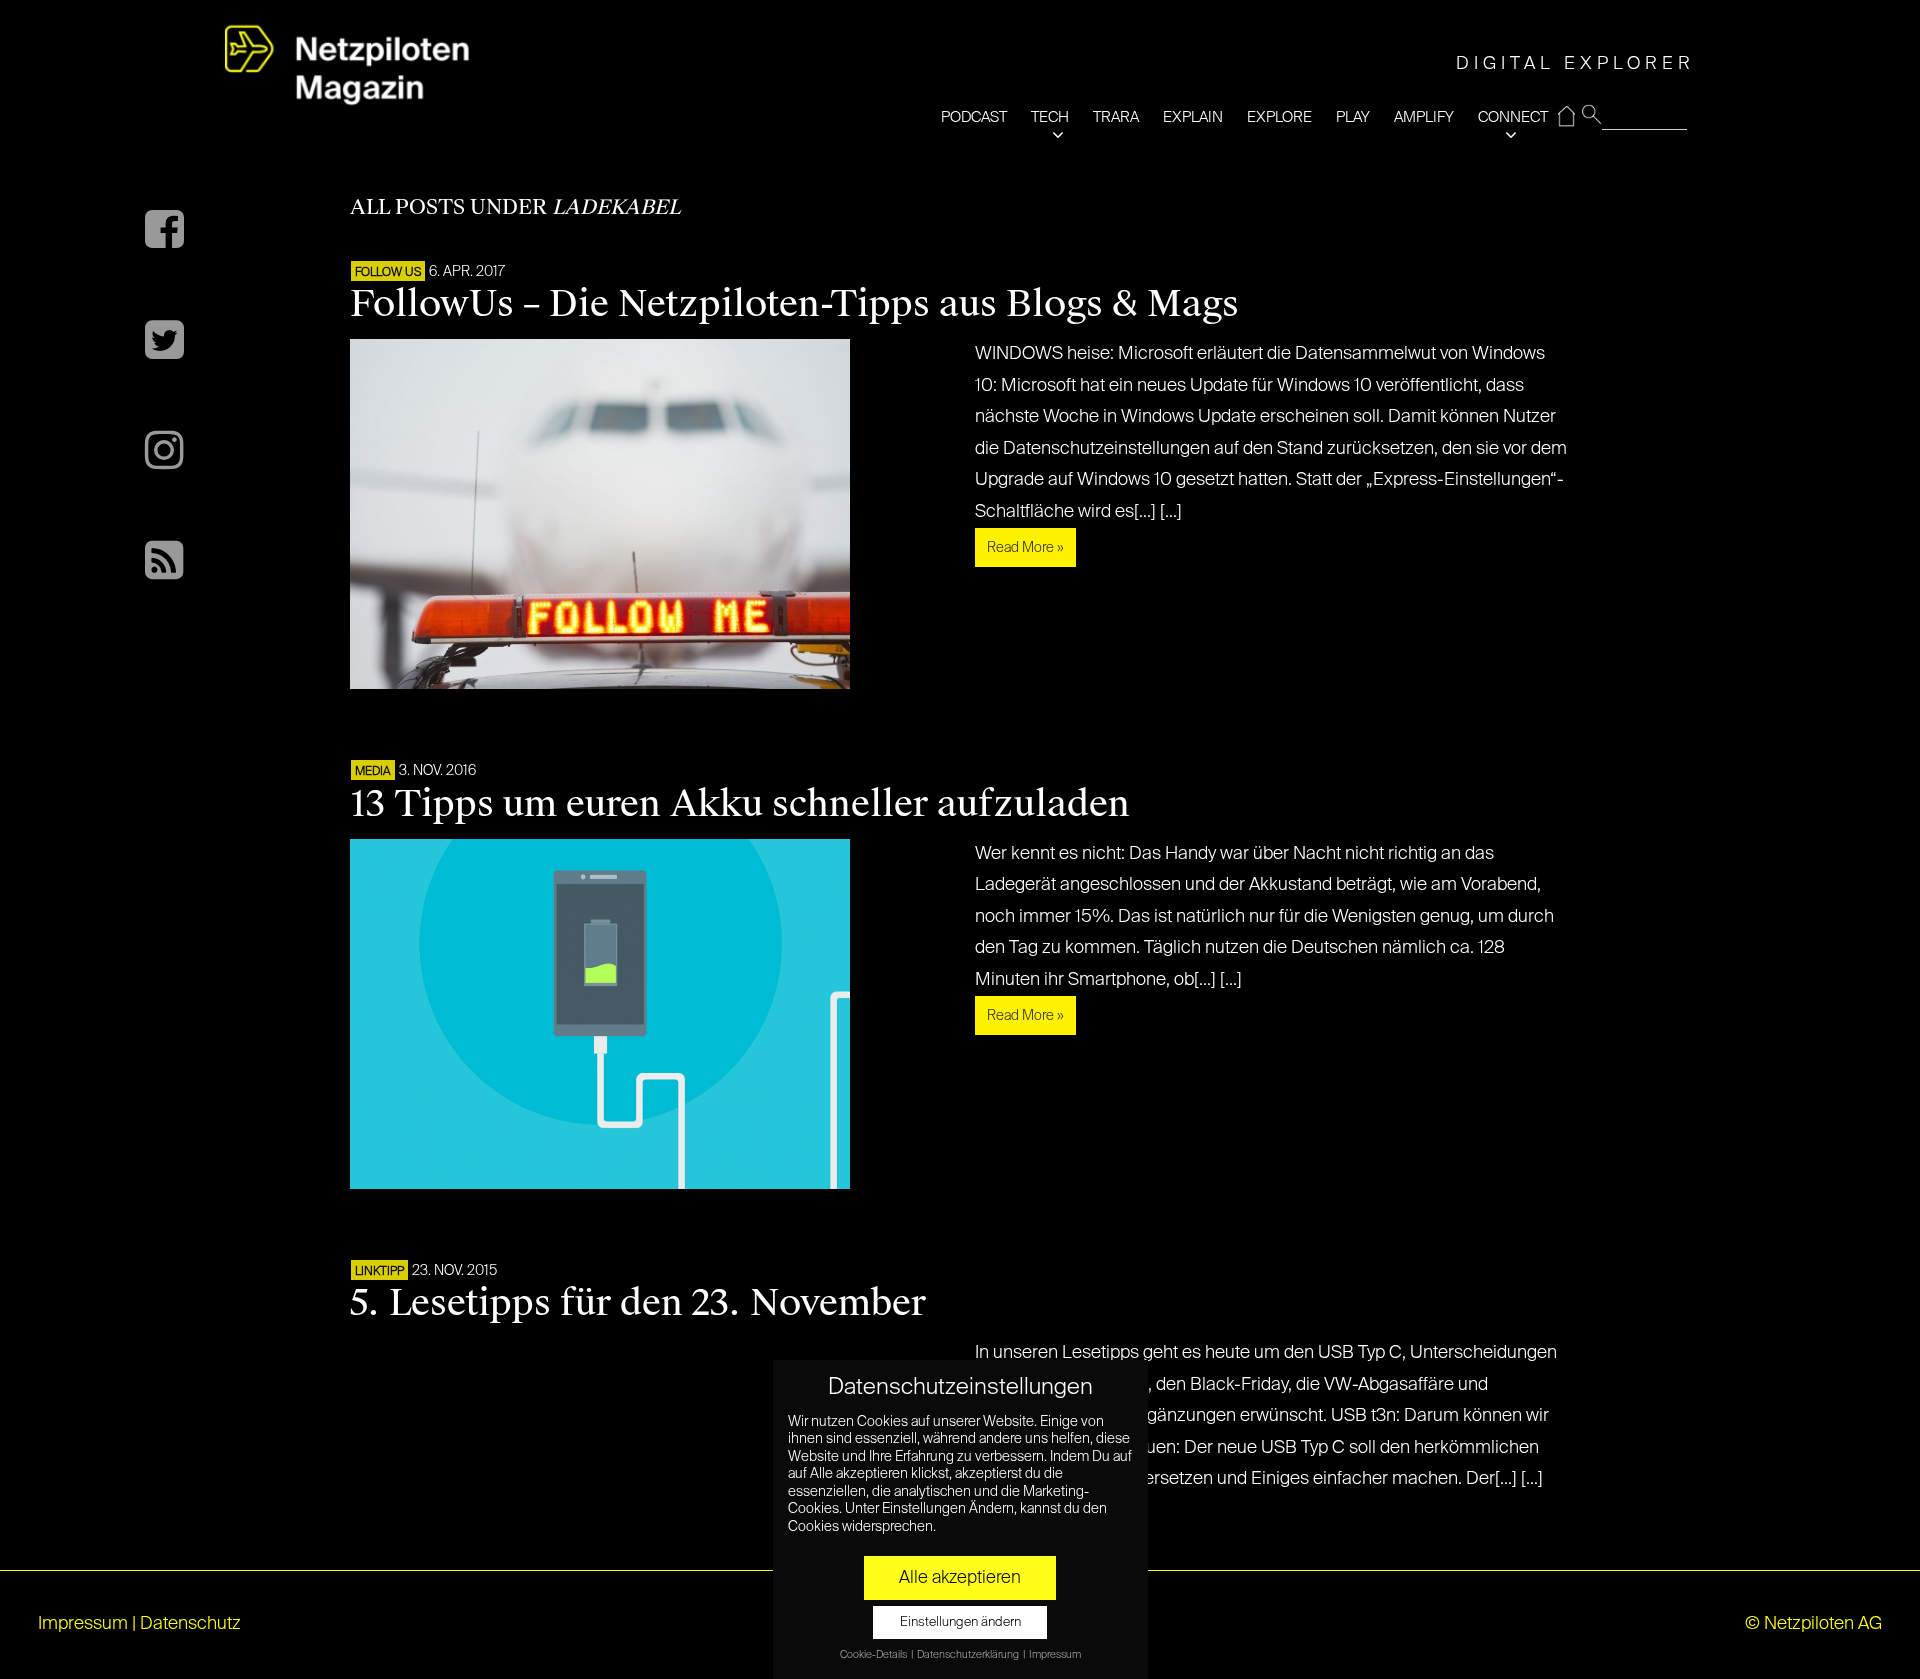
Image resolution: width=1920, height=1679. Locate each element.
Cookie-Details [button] (874, 1655)
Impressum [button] (1055, 1655)
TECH (1050, 117)
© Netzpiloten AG (1813, 1624)
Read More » (1025, 548)
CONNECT (1513, 117)
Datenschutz (190, 1624)
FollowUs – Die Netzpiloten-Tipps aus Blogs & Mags (794, 304)
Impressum (83, 1624)
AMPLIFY (1424, 117)
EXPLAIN (1193, 117)
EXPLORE (1279, 117)
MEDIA (373, 772)
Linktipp (379, 1272)
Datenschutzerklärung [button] (969, 1655)
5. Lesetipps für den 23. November (638, 1303)
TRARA (1116, 117)
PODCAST (974, 117)
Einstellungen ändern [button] (960, 1622)
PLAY (1353, 117)
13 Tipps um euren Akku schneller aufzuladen (740, 804)
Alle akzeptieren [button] (960, 1578)
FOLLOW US (388, 273)
